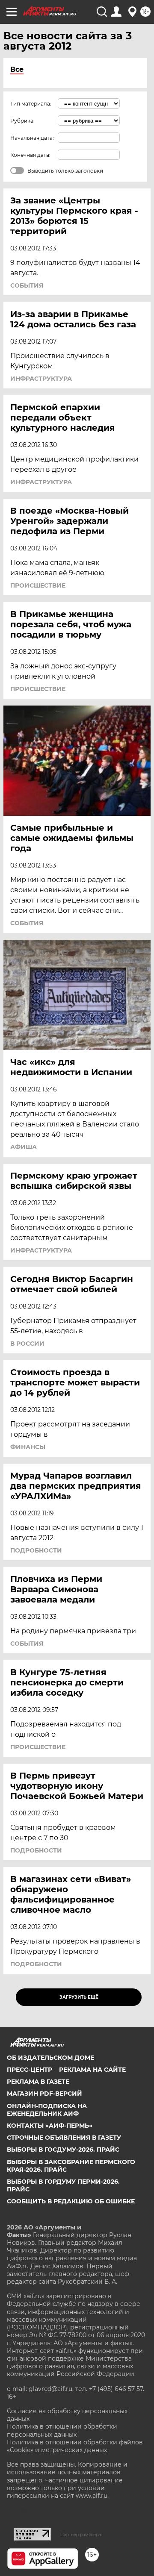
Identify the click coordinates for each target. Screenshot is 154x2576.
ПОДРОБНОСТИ (36, 1550)
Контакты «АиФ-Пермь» (50, 2126)
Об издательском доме (50, 2058)
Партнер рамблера (81, 2535)
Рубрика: (22, 121)
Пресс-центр (30, 2070)
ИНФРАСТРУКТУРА (41, 379)
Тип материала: (31, 104)
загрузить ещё (79, 1997)
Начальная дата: (32, 138)
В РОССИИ (27, 1344)
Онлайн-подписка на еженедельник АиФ (47, 2110)
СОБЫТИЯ (27, 285)
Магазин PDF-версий (44, 2094)
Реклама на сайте (92, 2070)
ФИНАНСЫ (28, 1447)
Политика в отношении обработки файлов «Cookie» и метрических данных (75, 2446)
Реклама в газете (38, 2082)
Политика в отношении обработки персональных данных (62, 2430)
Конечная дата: (30, 155)
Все (17, 69)
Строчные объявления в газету (64, 2138)
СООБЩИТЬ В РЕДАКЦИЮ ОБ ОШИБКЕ (71, 2201)
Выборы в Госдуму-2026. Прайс (63, 2150)
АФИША (24, 1147)
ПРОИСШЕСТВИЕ (38, 585)
